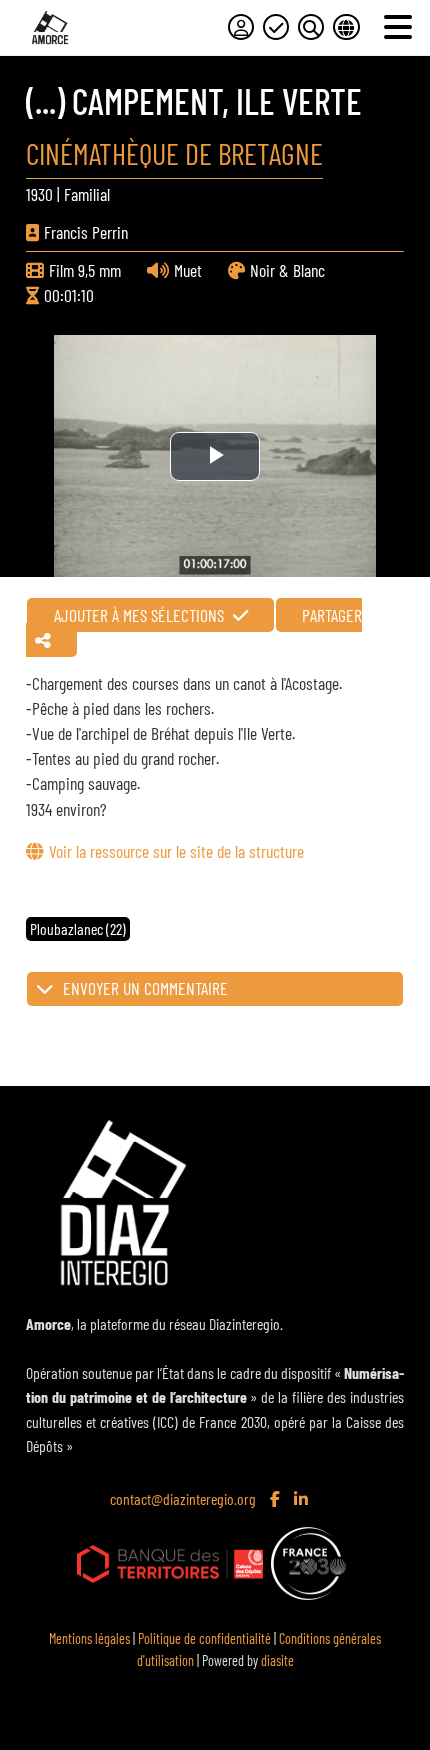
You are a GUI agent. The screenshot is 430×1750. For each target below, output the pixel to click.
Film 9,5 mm (85, 270)
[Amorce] (50, 27)
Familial (87, 194)
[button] (214, 989)
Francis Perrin (86, 232)
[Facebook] (277, 1500)
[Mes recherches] (311, 27)
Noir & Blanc (287, 270)
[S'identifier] (241, 27)
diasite (277, 1660)
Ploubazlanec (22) (78, 928)
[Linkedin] (303, 1500)
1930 (39, 194)
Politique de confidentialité (204, 1638)
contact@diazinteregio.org (183, 1498)
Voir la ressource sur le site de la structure (176, 851)
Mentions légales (89, 1638)
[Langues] (346, 27)
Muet (188, 270)
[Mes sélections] (276, 27)
